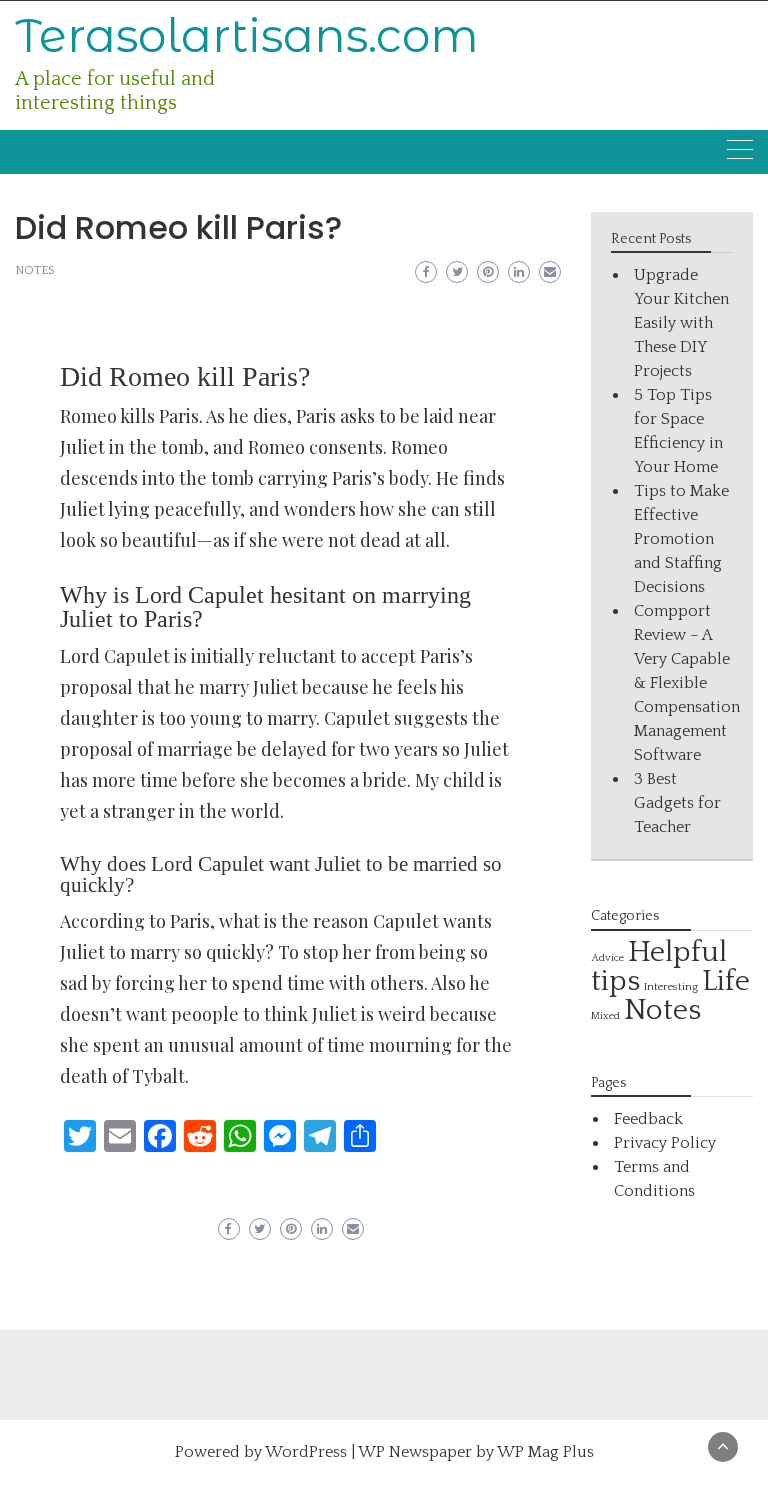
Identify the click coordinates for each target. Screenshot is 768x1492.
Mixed (605, 1016)
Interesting (671, 986)
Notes (35, 270)
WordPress (306, 1452)
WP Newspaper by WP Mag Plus (476, 1452)
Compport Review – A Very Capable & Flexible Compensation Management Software (687, 683)
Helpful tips (659, 967)
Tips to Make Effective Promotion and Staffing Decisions (681, 539)
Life (726, 981)
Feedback (648, 1119)
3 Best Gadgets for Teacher (677, 803)
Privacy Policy (665, 1143)
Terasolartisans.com (247, 35)
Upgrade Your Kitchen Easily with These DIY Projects (681, 323)
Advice (607, 958)
